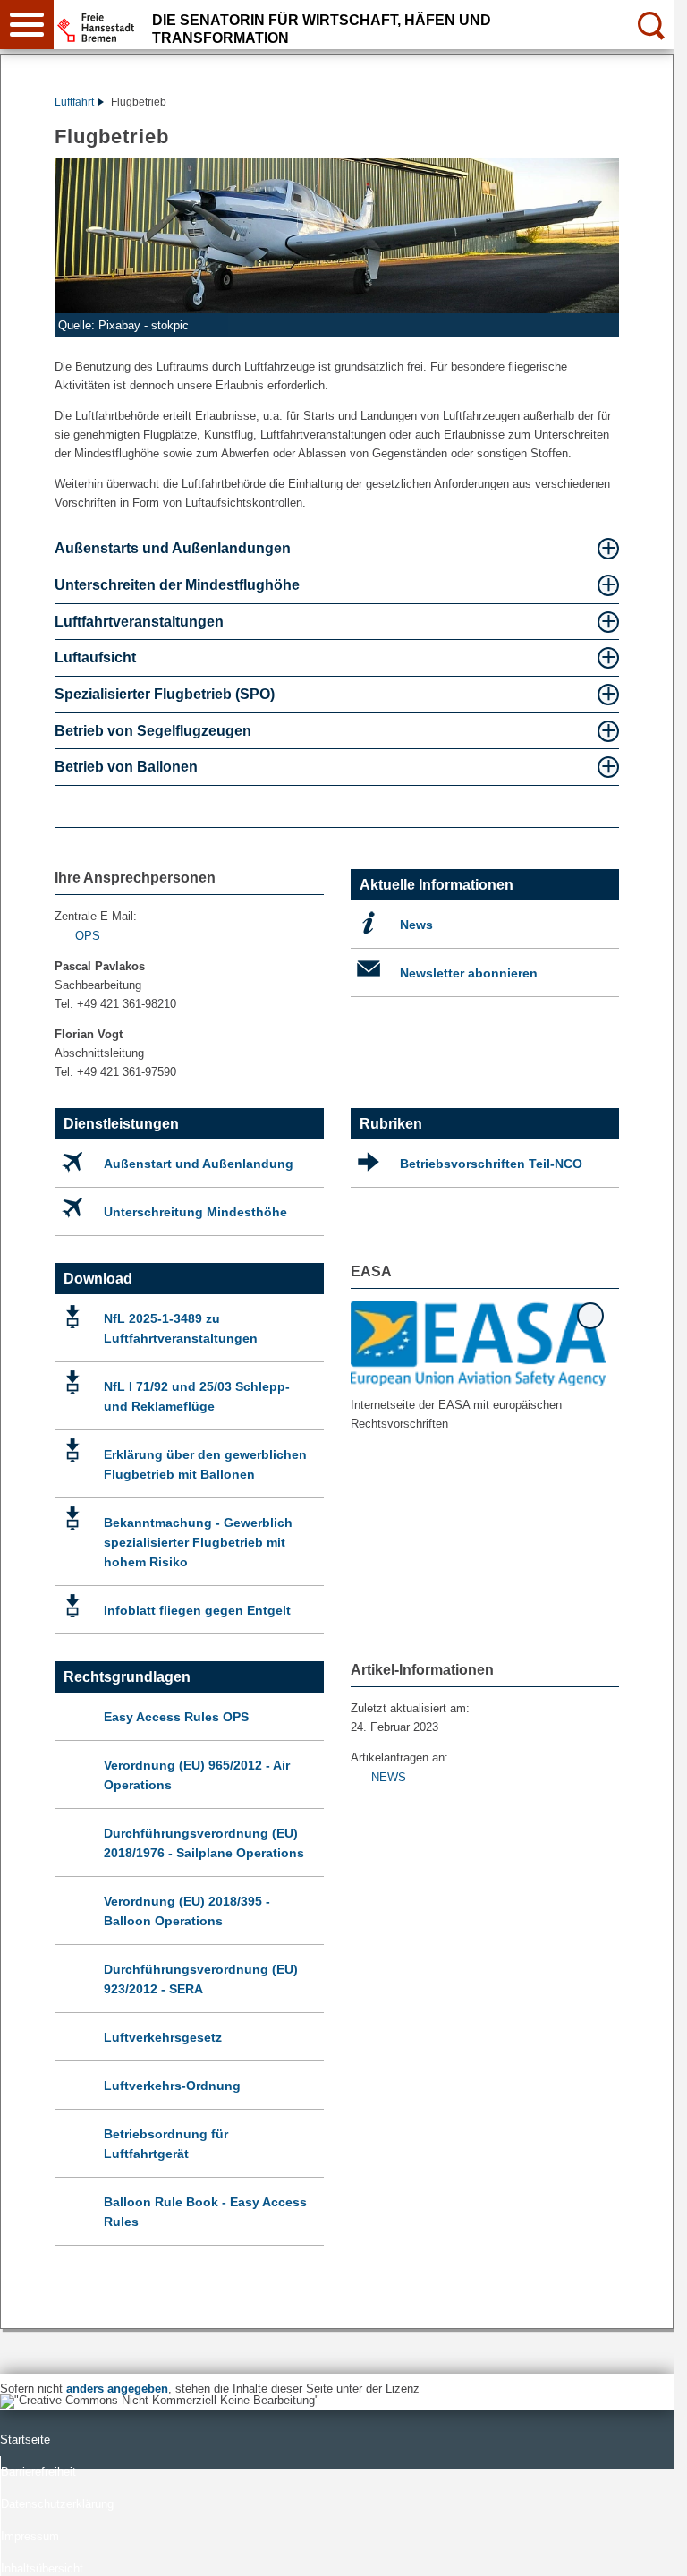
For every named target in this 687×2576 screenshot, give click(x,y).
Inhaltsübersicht (42, 2568)
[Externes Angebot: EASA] (479, 1343)
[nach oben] (646, 2548)
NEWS (389, 1777)
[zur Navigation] (27, 25)
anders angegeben (117, 2388)
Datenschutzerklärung (57, 2504)
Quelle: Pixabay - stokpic (123, 325)
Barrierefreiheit (38, 2472)
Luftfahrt (74, 102)
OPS (88, 936)
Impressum (30, 2536)
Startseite (25, 2440)
